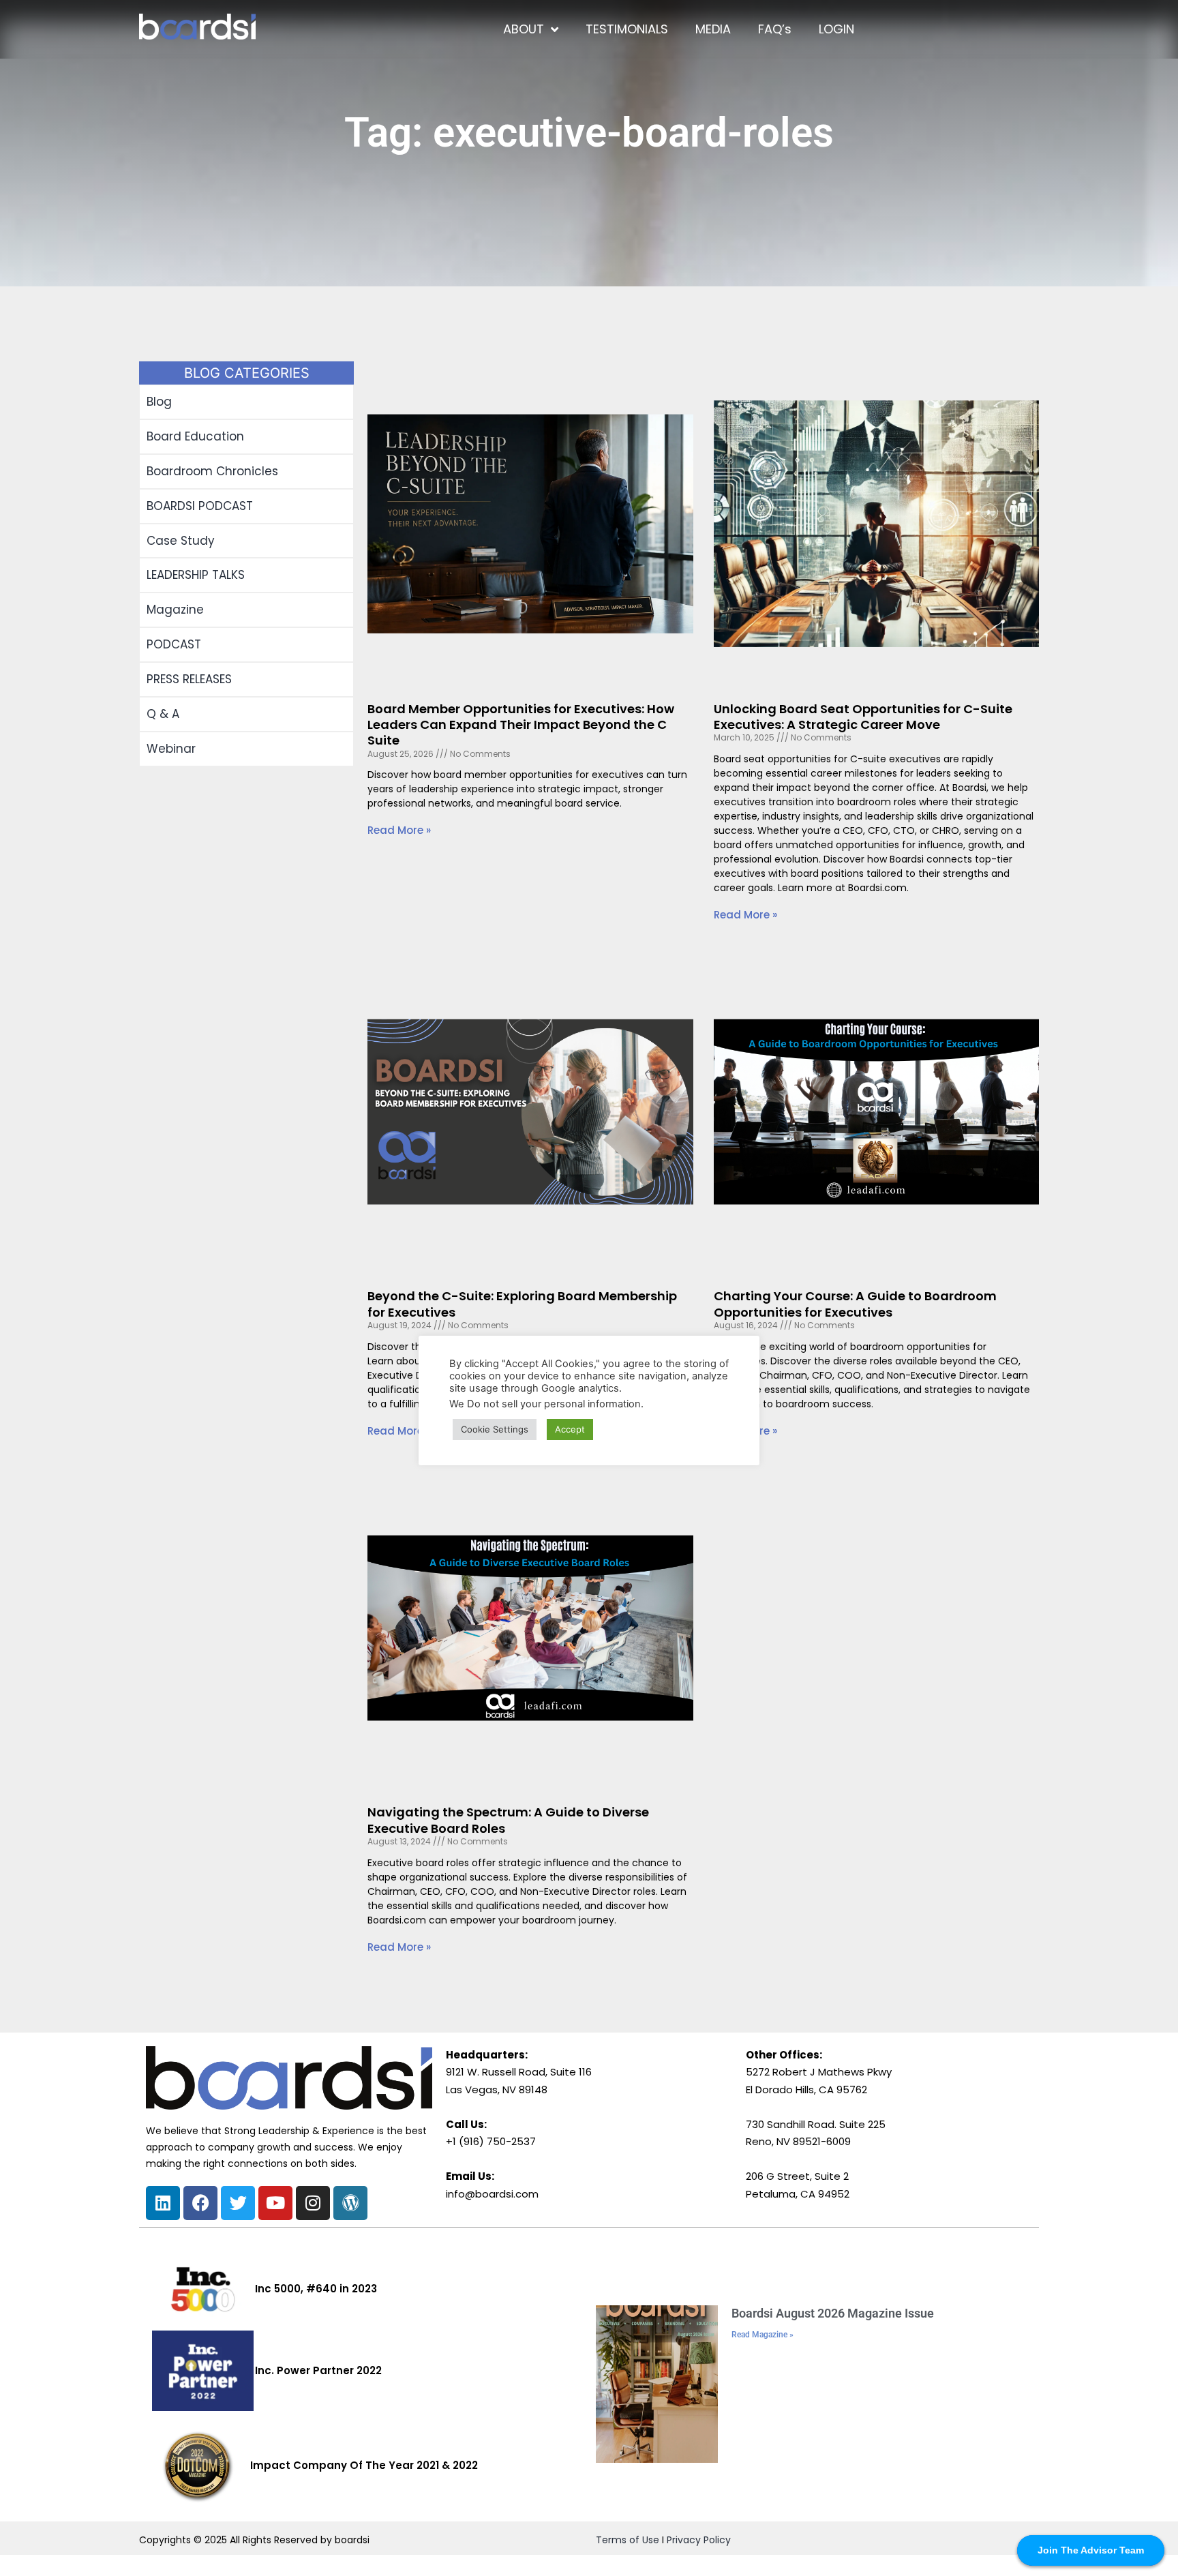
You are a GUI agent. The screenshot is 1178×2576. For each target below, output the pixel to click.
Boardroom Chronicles (212, 471)
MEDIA (713, 29)
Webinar (171, 749)
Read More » (399, 830)
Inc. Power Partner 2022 (318, 2370)
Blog (159, 402)
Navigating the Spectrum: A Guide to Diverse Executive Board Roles (508, 1820)
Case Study (181, 541)
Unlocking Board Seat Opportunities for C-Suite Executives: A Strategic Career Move (863, 717)
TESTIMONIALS (627, 29)
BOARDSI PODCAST (200, 506)
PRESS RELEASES (189, 679)
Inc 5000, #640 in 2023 (316, 2289)
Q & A (163, 714)
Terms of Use (628, 2540)
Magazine (175, 610)
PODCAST (174, 644)
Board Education (195, 436)
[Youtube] (275, 2203)
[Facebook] (200, 2203)
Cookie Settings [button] (495, 1429)
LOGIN (836, 29)
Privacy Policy (699, 2540)
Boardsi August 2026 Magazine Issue (833, 2313)
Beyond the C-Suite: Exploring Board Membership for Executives (522, 1304)
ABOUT (524, 29)
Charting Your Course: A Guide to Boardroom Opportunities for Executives (855, 1304)
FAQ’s (775, 29)
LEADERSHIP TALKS (196, 575)
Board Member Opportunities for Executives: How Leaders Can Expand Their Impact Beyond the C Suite (521, 725)
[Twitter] (238, 2203)
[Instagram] (313, 2203)
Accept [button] (570, 1429)
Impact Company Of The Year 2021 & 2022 (364, 2465)
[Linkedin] (163, 2203)
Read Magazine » (762, 2335)
